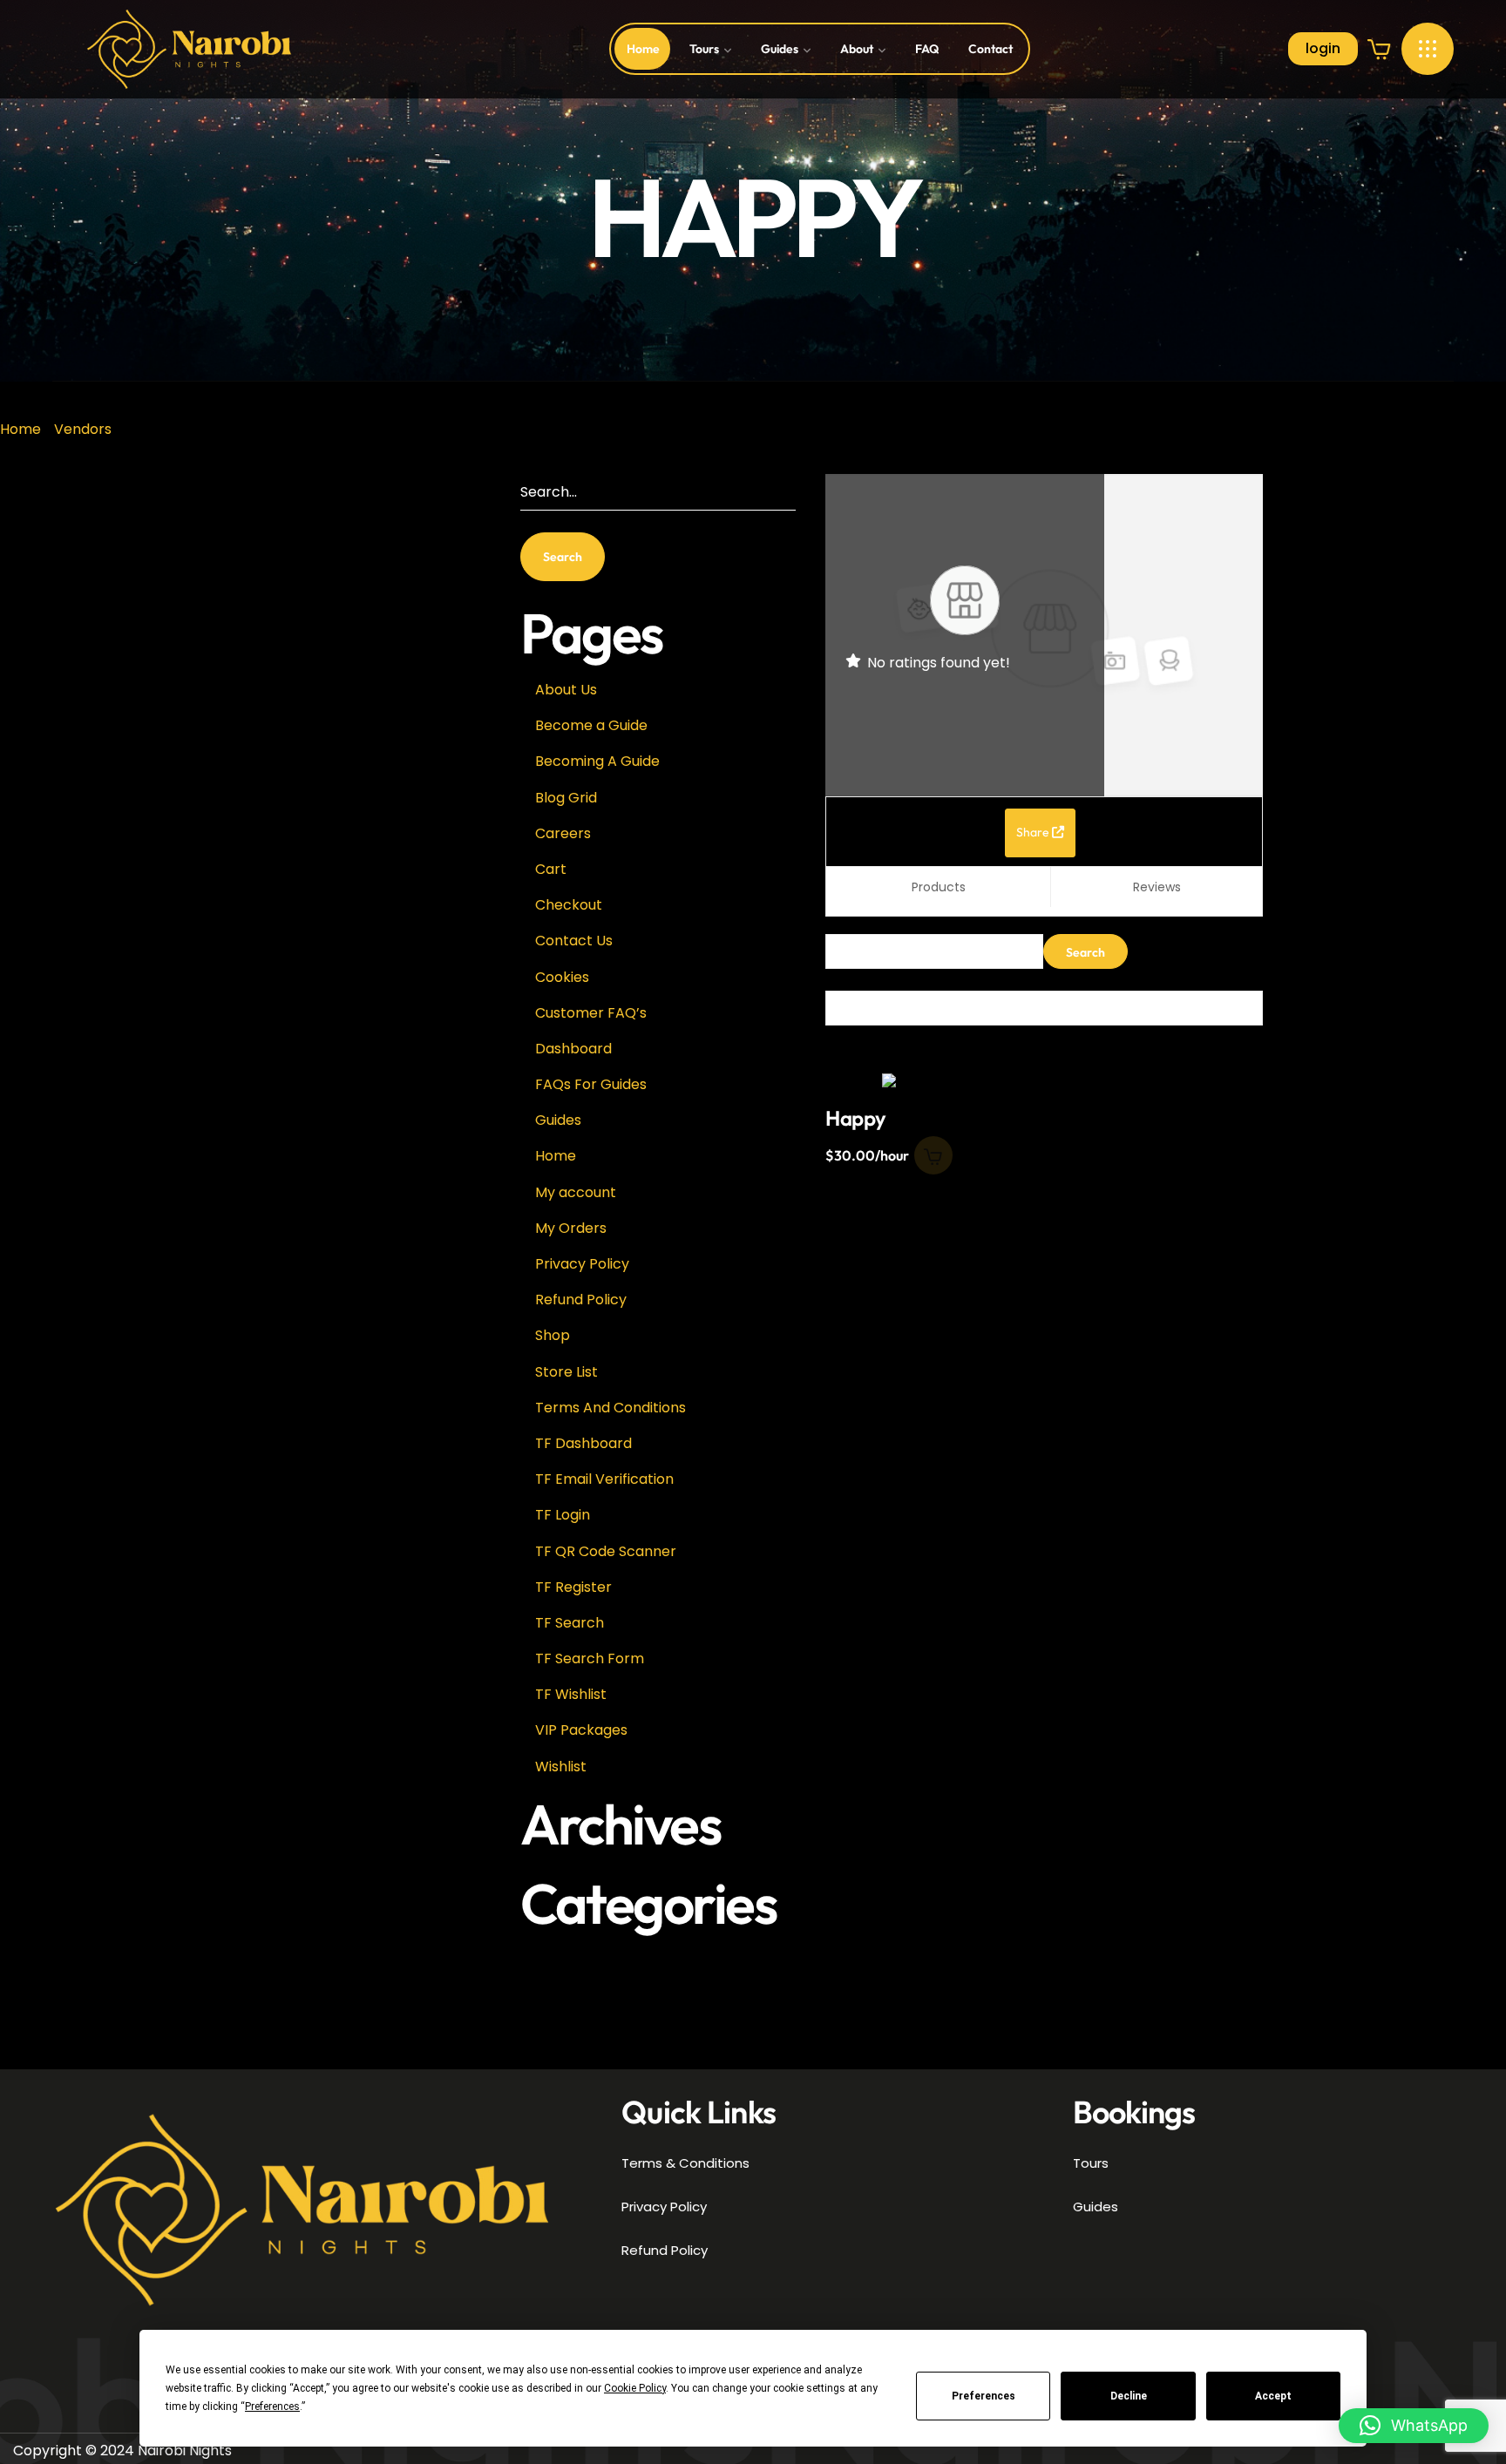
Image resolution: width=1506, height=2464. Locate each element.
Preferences (984, 2396)
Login (1323, 48)
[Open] (1428, 49)
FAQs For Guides (591, 1084)
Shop (553, 1335)
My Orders (571, 1228)
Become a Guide (591, 725)
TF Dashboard (583, 1443)
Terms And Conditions (611, 1408)
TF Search (570, 1623)
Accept (1273, 2396)
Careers (563, 833)
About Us (566, 690)
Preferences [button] (272, 2406)
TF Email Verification (604, 1479)
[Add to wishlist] (916, 1101)
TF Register (573, 1587)
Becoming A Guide (597, 761)
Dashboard (573, 1049)
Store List (566, 1372)
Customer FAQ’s (591, 1013)
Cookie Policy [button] (635, 2388)
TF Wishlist (571, 1694)
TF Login (563, 1515)
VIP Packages (581, 1730)
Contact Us (574, 941)
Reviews (1157, 887)
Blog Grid (566, 798)
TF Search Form (590, 1658)
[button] (1380, 49)
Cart (551, 869)
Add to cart (933, 1155)
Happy (856, 1118)
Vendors (83, 429)
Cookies (562, 977)
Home (20, 429)
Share (1034, 832)
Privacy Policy (582, 1264)
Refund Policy (581, 1300)
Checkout (569, 905)
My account (576, 1192)
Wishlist (561, 1767)
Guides (558, 1120)
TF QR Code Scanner (606, 1551)
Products (939, 887)
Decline (1129, 2396)
